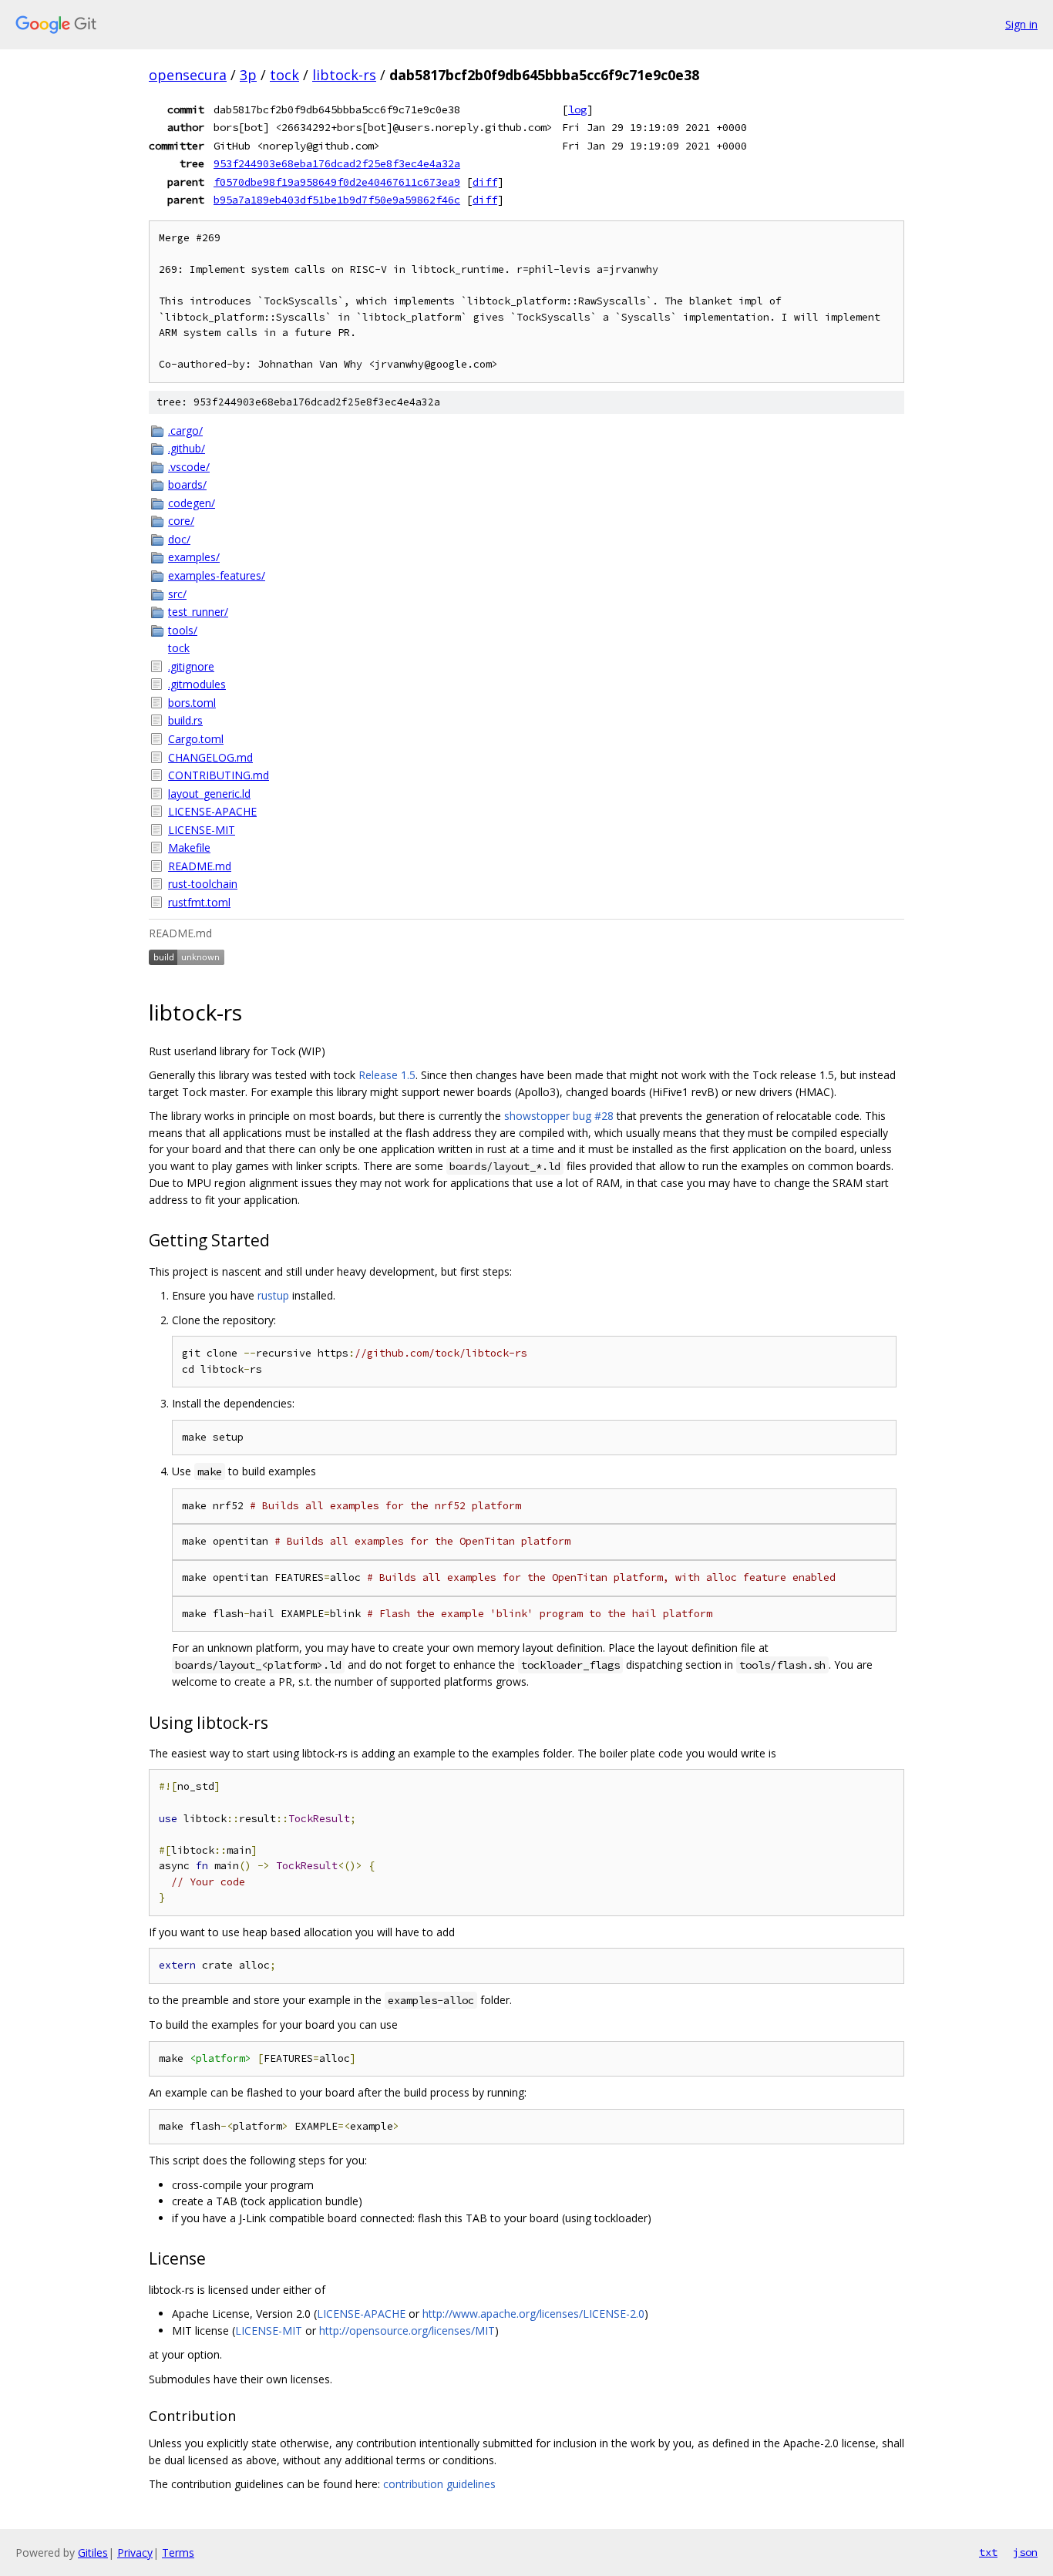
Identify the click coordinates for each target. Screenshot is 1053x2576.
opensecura (188, 75)
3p (248, 75)
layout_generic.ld (209, 794)
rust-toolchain (203, 884)
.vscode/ (189, 467)
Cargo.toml (196, 739)
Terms (178, 2552)
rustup (273, 1295)
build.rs (185, 720)
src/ (177, 594)
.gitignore (191, 666)
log (577, 109)
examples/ (194, 557)
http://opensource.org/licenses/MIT (407, 2331)
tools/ (183, 630)
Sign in (1021, 24)
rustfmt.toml (199, 902)
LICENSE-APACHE (212, 811)
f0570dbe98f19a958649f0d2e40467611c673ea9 (337, 182)
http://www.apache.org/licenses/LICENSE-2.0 (533, 2314)
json (1025, 2552)
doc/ (179, 539)
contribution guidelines (439, 2484)
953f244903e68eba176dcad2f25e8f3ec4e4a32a (337, 163)
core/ (181, 521)
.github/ (187, 448)
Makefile (189, 847)
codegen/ (192, 503)
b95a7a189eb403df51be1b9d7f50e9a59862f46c (337, 200)
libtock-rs (344, 75)
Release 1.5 (387, 1075)
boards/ (187, 484)
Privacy (135, 2552)
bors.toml (192, 703)
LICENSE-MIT (202, 830)
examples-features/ (217, 575)
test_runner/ (198, 612)
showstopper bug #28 (559, 1116)
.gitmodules (197, 684)
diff (485, 182)
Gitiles (93, 2552)
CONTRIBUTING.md (219, 775)
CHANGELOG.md (210, 757)
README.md (200, 866)
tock (284, 75)
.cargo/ (185, 430)
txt (988, 2552)
